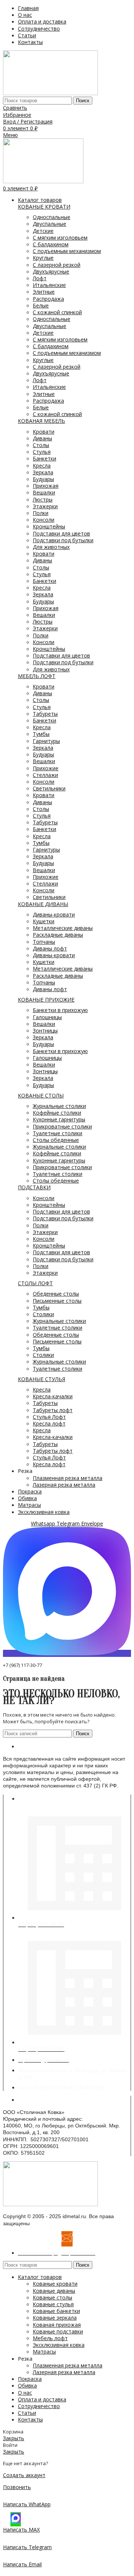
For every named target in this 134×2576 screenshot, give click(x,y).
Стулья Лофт (49, 1417)
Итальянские (49, 285)
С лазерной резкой (57, 265)
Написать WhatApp (27, 2504)
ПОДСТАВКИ (34, 1187)
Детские (43, 231)
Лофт (40, 278)
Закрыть (14, 2438)
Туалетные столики (58, 1133)
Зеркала (43, 472)
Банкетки (44, 458)
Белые (41, 305)
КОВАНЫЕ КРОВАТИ (44, 207)
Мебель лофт (50, 2338)
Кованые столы (52, 2297)
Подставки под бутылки (63, 540)
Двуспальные (50, 224)
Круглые (43, 258)
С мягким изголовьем (60, 238)
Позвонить (17, 2487)
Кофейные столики (57, 1113)
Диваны (42, 438)
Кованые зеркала (55, 2318)
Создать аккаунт (24, 2475)
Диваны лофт (50, 948)
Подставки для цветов (61, 533)
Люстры (43, 499)
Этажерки (45, 506)
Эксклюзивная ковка (59, 2345)
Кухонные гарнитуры (59, 1119)
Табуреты (45, 714)
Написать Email (22, 2564)
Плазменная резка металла (68, 1478)
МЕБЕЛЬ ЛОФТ (37, 676)
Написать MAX (21, 2530)
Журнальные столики (59, 1106)
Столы (41, 445)
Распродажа (48, 299)
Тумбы (41, 734)
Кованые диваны (54, 2291)
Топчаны (44, 942)
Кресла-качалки (53, 1396)
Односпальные (52, 217)
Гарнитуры (46, 741)
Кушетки (44, 921)
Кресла (42, 466)
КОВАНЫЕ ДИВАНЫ (43, 904)
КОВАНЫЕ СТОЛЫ (41, 1095)
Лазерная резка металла (64, 1485)
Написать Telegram (27, 2547)
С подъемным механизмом (67, 251)
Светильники (49, 788)
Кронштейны (49, 526)
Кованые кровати (55, 2284)
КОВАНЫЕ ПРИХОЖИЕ (46, 1000)
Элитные (44, 292)
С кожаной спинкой (57, 312)
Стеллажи (45, 775)
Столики (43, 1314)
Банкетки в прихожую (60, 1010)
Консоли (44, 520)
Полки (41, 513)
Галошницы (47, 1017)
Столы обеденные (56, 1140)
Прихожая (46, 486)
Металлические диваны (63, 928)
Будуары (43, 479)
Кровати (44, 432)
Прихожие (46, 768)
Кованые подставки (58, 2331)
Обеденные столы (56, 1294)
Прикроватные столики (62, 1126)
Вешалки (44, 492)
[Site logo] (50, 93)
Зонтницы (45, 1031)
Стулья (42, 452)
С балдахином (51, 244)
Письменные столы (57, 1301)
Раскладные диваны (58, 935)
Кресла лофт (49, 1423)
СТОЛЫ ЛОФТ (35, 1283)
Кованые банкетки (56, 2311)
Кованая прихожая (57, 2325)
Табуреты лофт (53, 1410)
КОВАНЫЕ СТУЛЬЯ (42, 1379)
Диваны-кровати (54, 914)
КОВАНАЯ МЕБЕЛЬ (42, 421)
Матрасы (44, 2352)
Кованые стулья (53, 2304)
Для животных (51, 547)
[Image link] (50, 2204)
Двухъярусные (51, 271)
